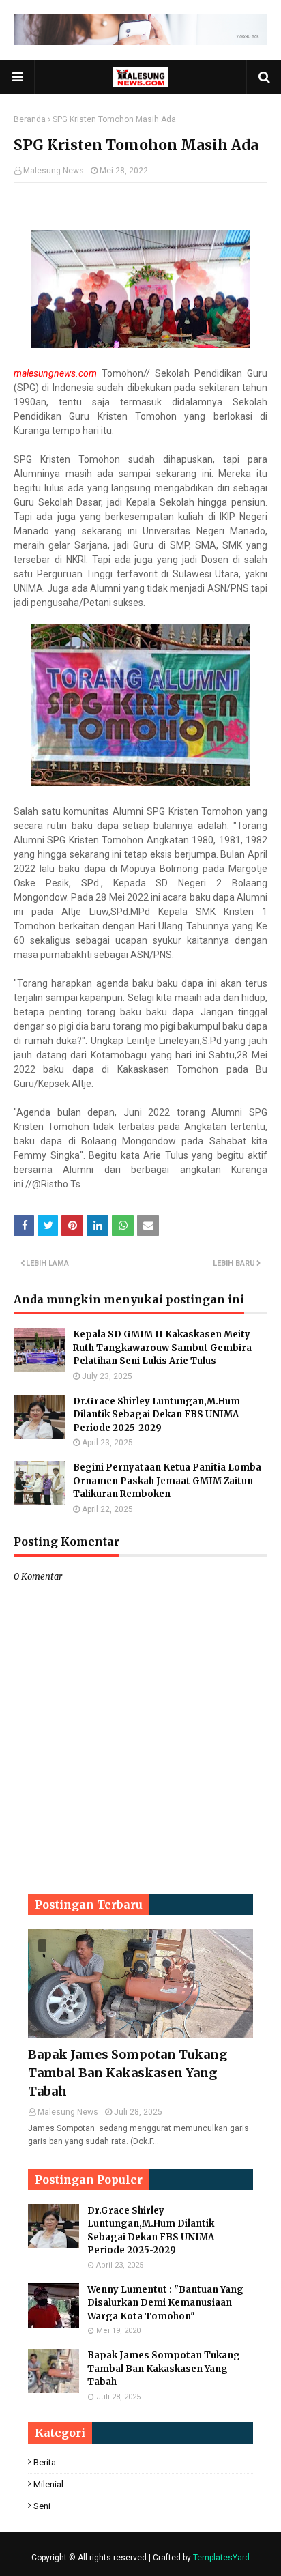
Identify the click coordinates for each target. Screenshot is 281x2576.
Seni (42, 2506)
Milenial (48, 2484)
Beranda (30, 119)
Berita (45, 2462)
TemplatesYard (221, 2558)
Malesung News (54, 171)
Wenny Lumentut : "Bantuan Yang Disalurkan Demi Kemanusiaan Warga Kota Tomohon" (165, 2303)
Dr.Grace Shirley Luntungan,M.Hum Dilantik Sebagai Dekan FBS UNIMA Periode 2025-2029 (157, 1415)
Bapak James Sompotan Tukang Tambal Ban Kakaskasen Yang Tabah (128, 2073)
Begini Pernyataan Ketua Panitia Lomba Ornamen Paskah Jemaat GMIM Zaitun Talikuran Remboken (167, 1481)
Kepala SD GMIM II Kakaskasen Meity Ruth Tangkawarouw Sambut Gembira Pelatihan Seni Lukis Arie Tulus (162, 1348)
